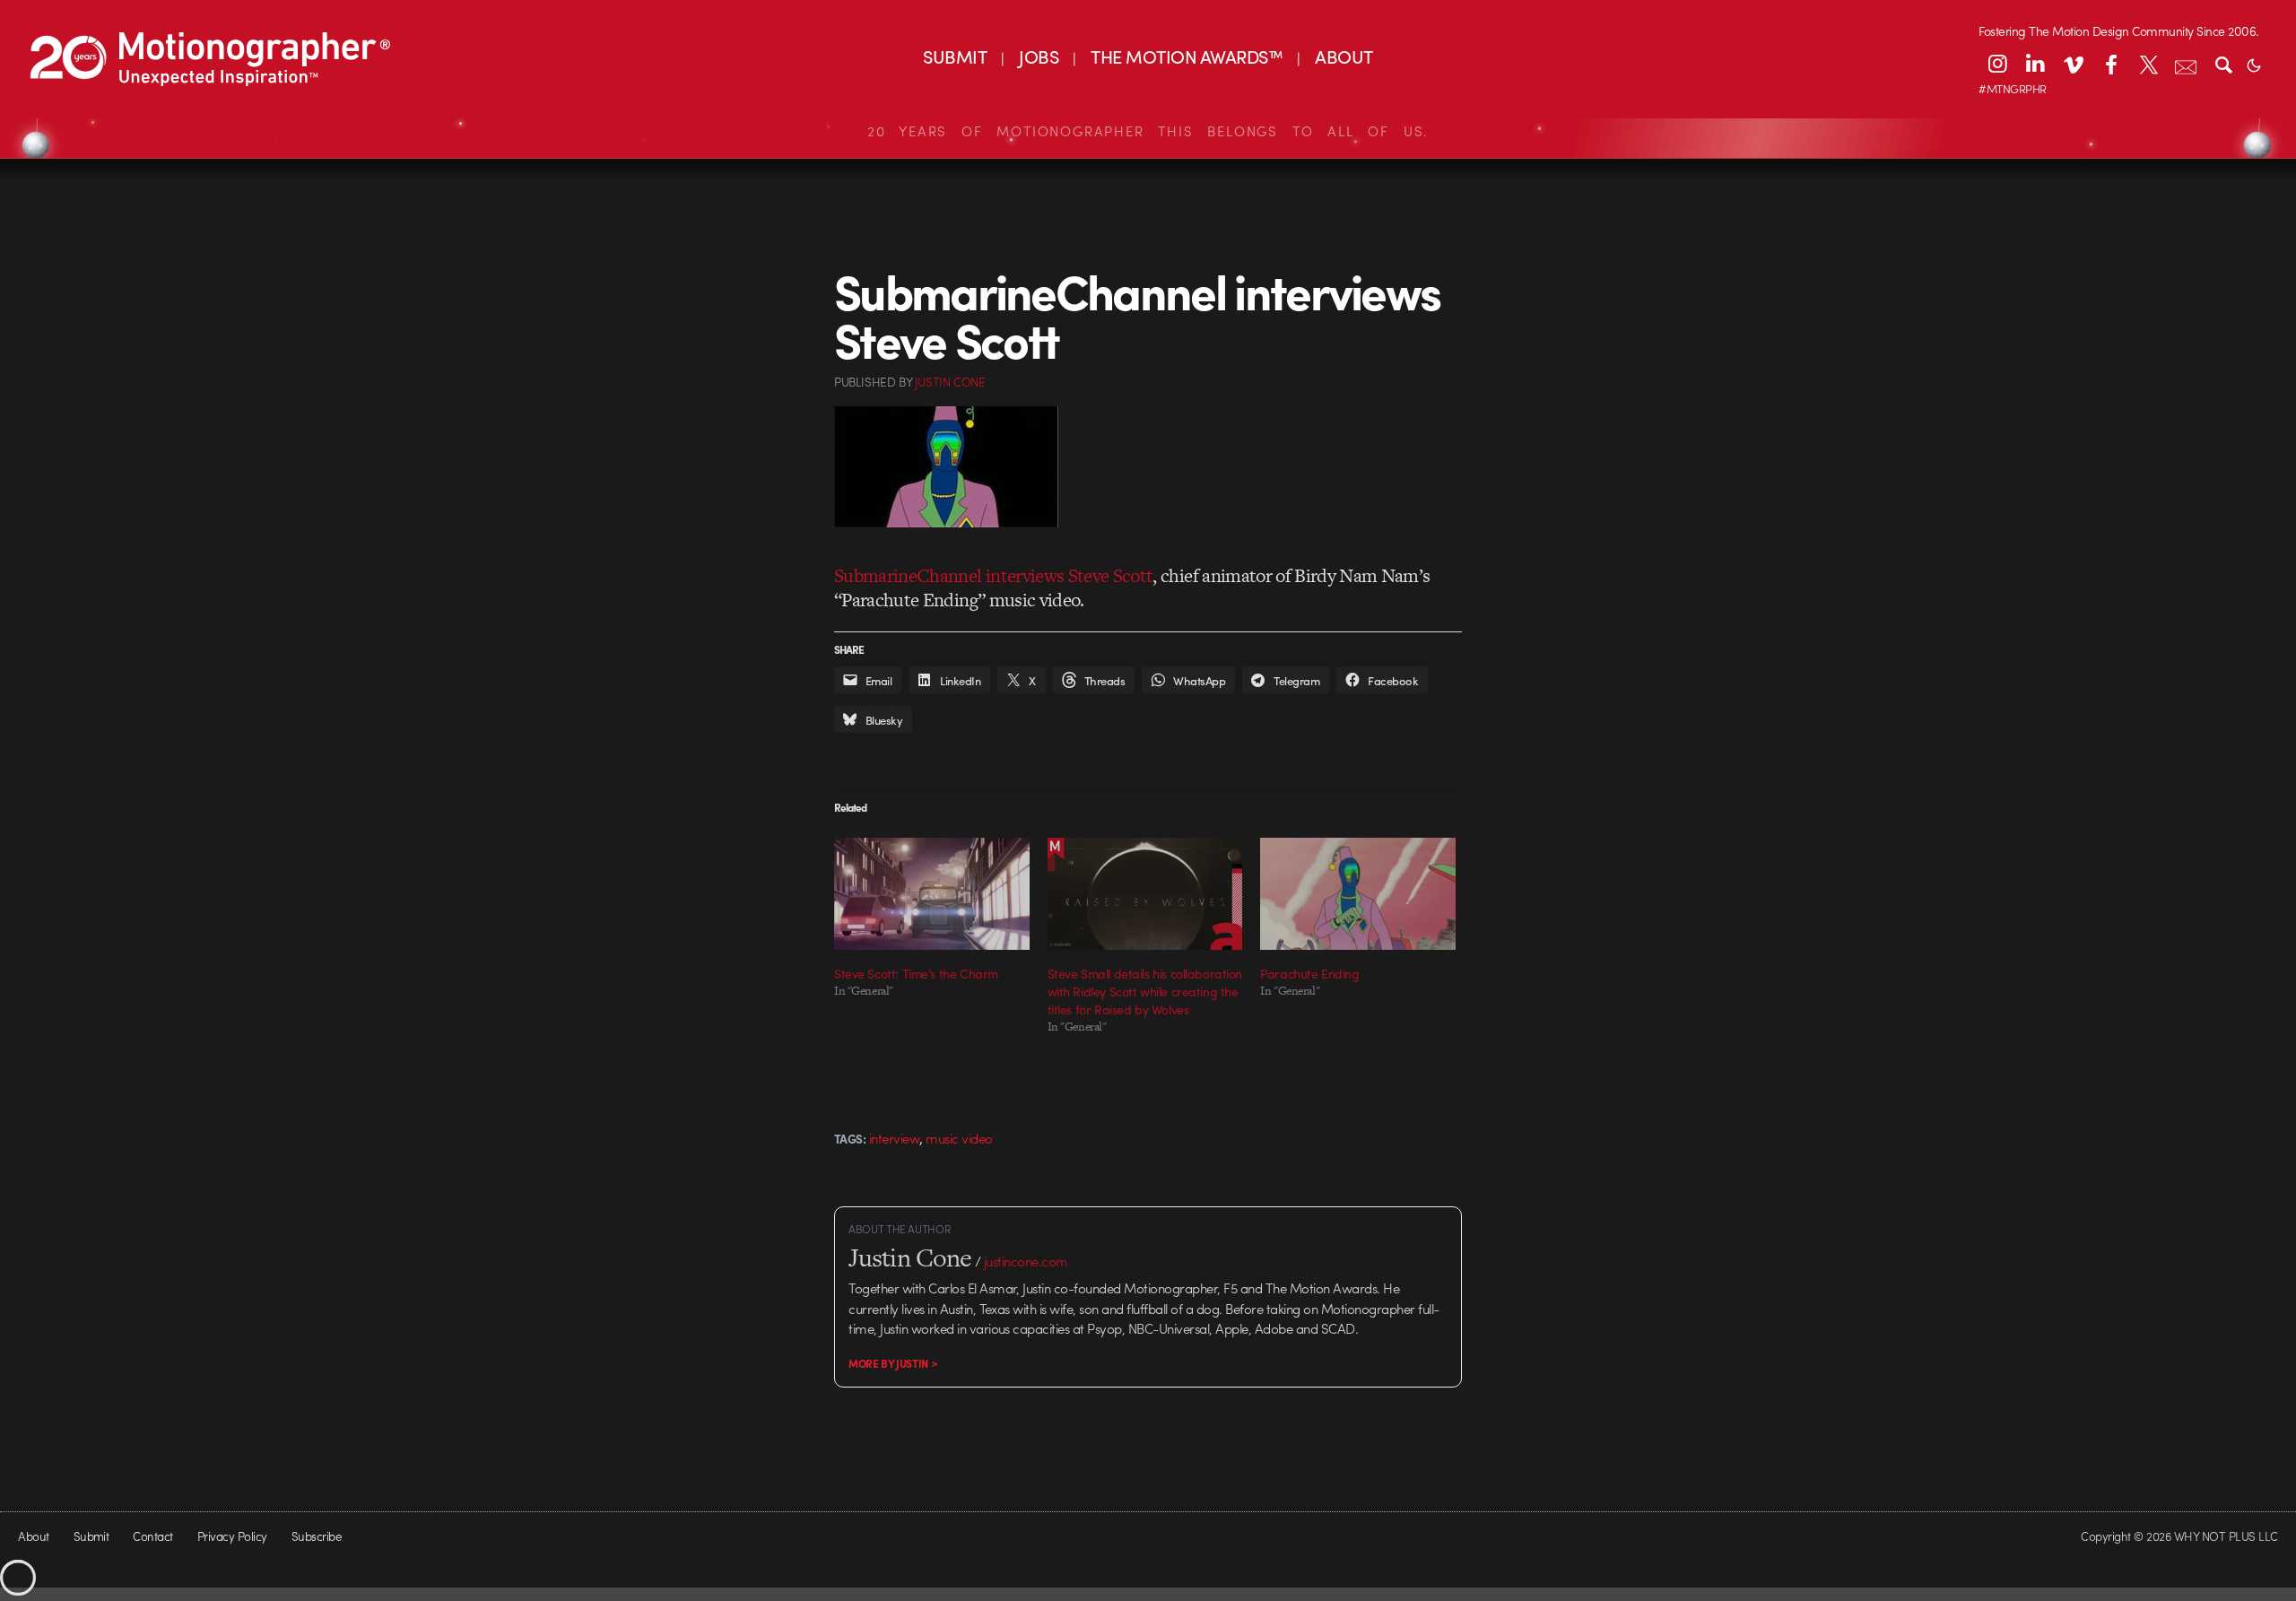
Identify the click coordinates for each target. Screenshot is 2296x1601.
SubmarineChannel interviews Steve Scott (993, 575)
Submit (91, 1536)
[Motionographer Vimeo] (2073, 64)
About (33, 1536)
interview (894, 1138)
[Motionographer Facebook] (2110, 64)
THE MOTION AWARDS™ (1187, 56)
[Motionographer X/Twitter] (2148, 64)
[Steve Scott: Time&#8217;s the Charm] (932, 893)
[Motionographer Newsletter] (2186, 64)
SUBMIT (955, 56)
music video (959, 1138)
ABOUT (1344, 56)
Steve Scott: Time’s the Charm (916, 973)
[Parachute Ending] (1358, 893)
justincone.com (1026, 1261)
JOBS (1039, 56)
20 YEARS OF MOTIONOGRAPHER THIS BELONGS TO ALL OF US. (1148, 131)
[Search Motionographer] (2223, 64)
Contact (152, 1536)
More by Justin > (893, 1363)
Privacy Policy (232, 1536)
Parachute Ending (1309, 973)
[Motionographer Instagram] (1997, 64)
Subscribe (316, 1536)
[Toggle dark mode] (2254, 64)
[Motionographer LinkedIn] (2035, 64)
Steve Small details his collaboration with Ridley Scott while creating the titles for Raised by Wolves (1145, 991)
